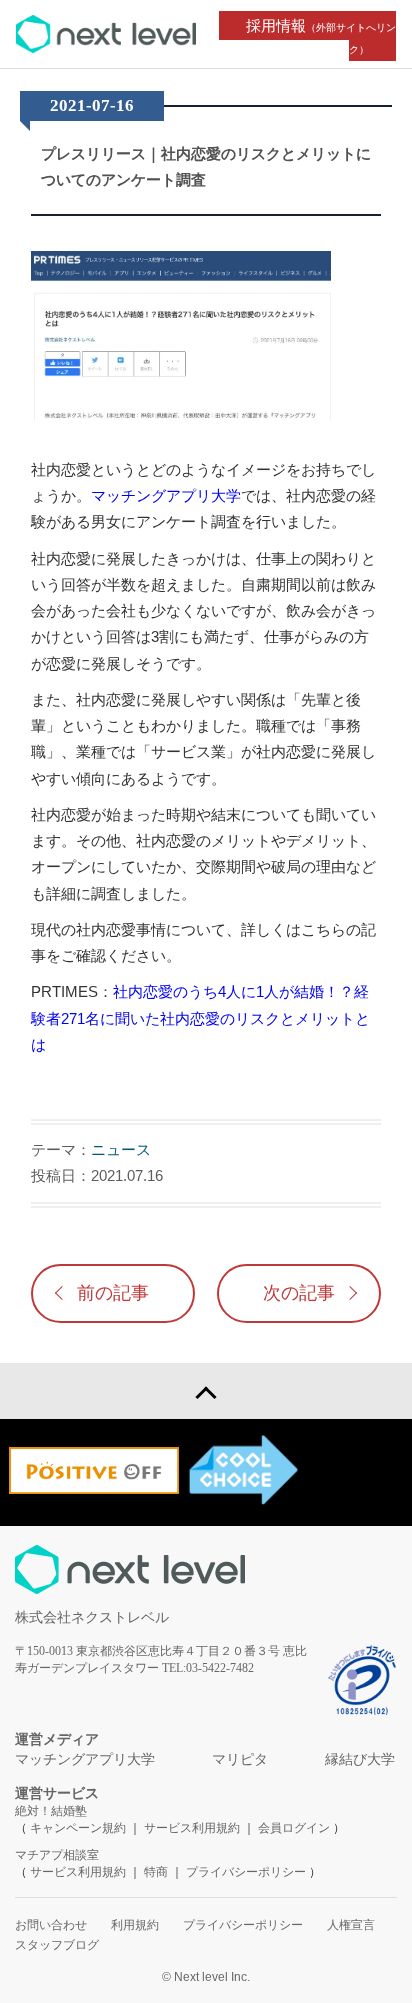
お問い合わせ (51, 1925)
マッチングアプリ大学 (166, 495)
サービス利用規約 (193, 1828)
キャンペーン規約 (78, 1828)
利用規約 (135, 1925)
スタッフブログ (57, 1945)
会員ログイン (294, 1828)
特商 (156, 1872)
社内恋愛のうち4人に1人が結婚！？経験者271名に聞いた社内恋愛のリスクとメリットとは (200, 1018)
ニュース (121, 1149)
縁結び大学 (360, 1759)
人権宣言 (351, 1925)
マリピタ (240, 1759)
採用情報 (321, 35)
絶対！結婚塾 (51, 1811)
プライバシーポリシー (246, 1872)
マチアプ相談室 (57, 1855)
